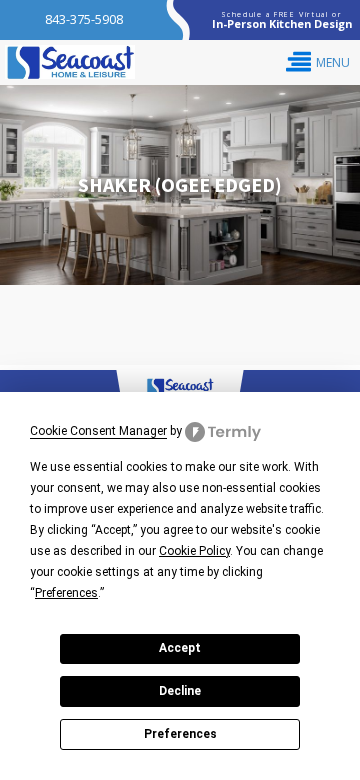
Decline (180, 691)
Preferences (180, 734)
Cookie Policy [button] (194, 551)
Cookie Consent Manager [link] (98, 431)
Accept (180, 648)
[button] (318, 62)
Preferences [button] (66, 593)
